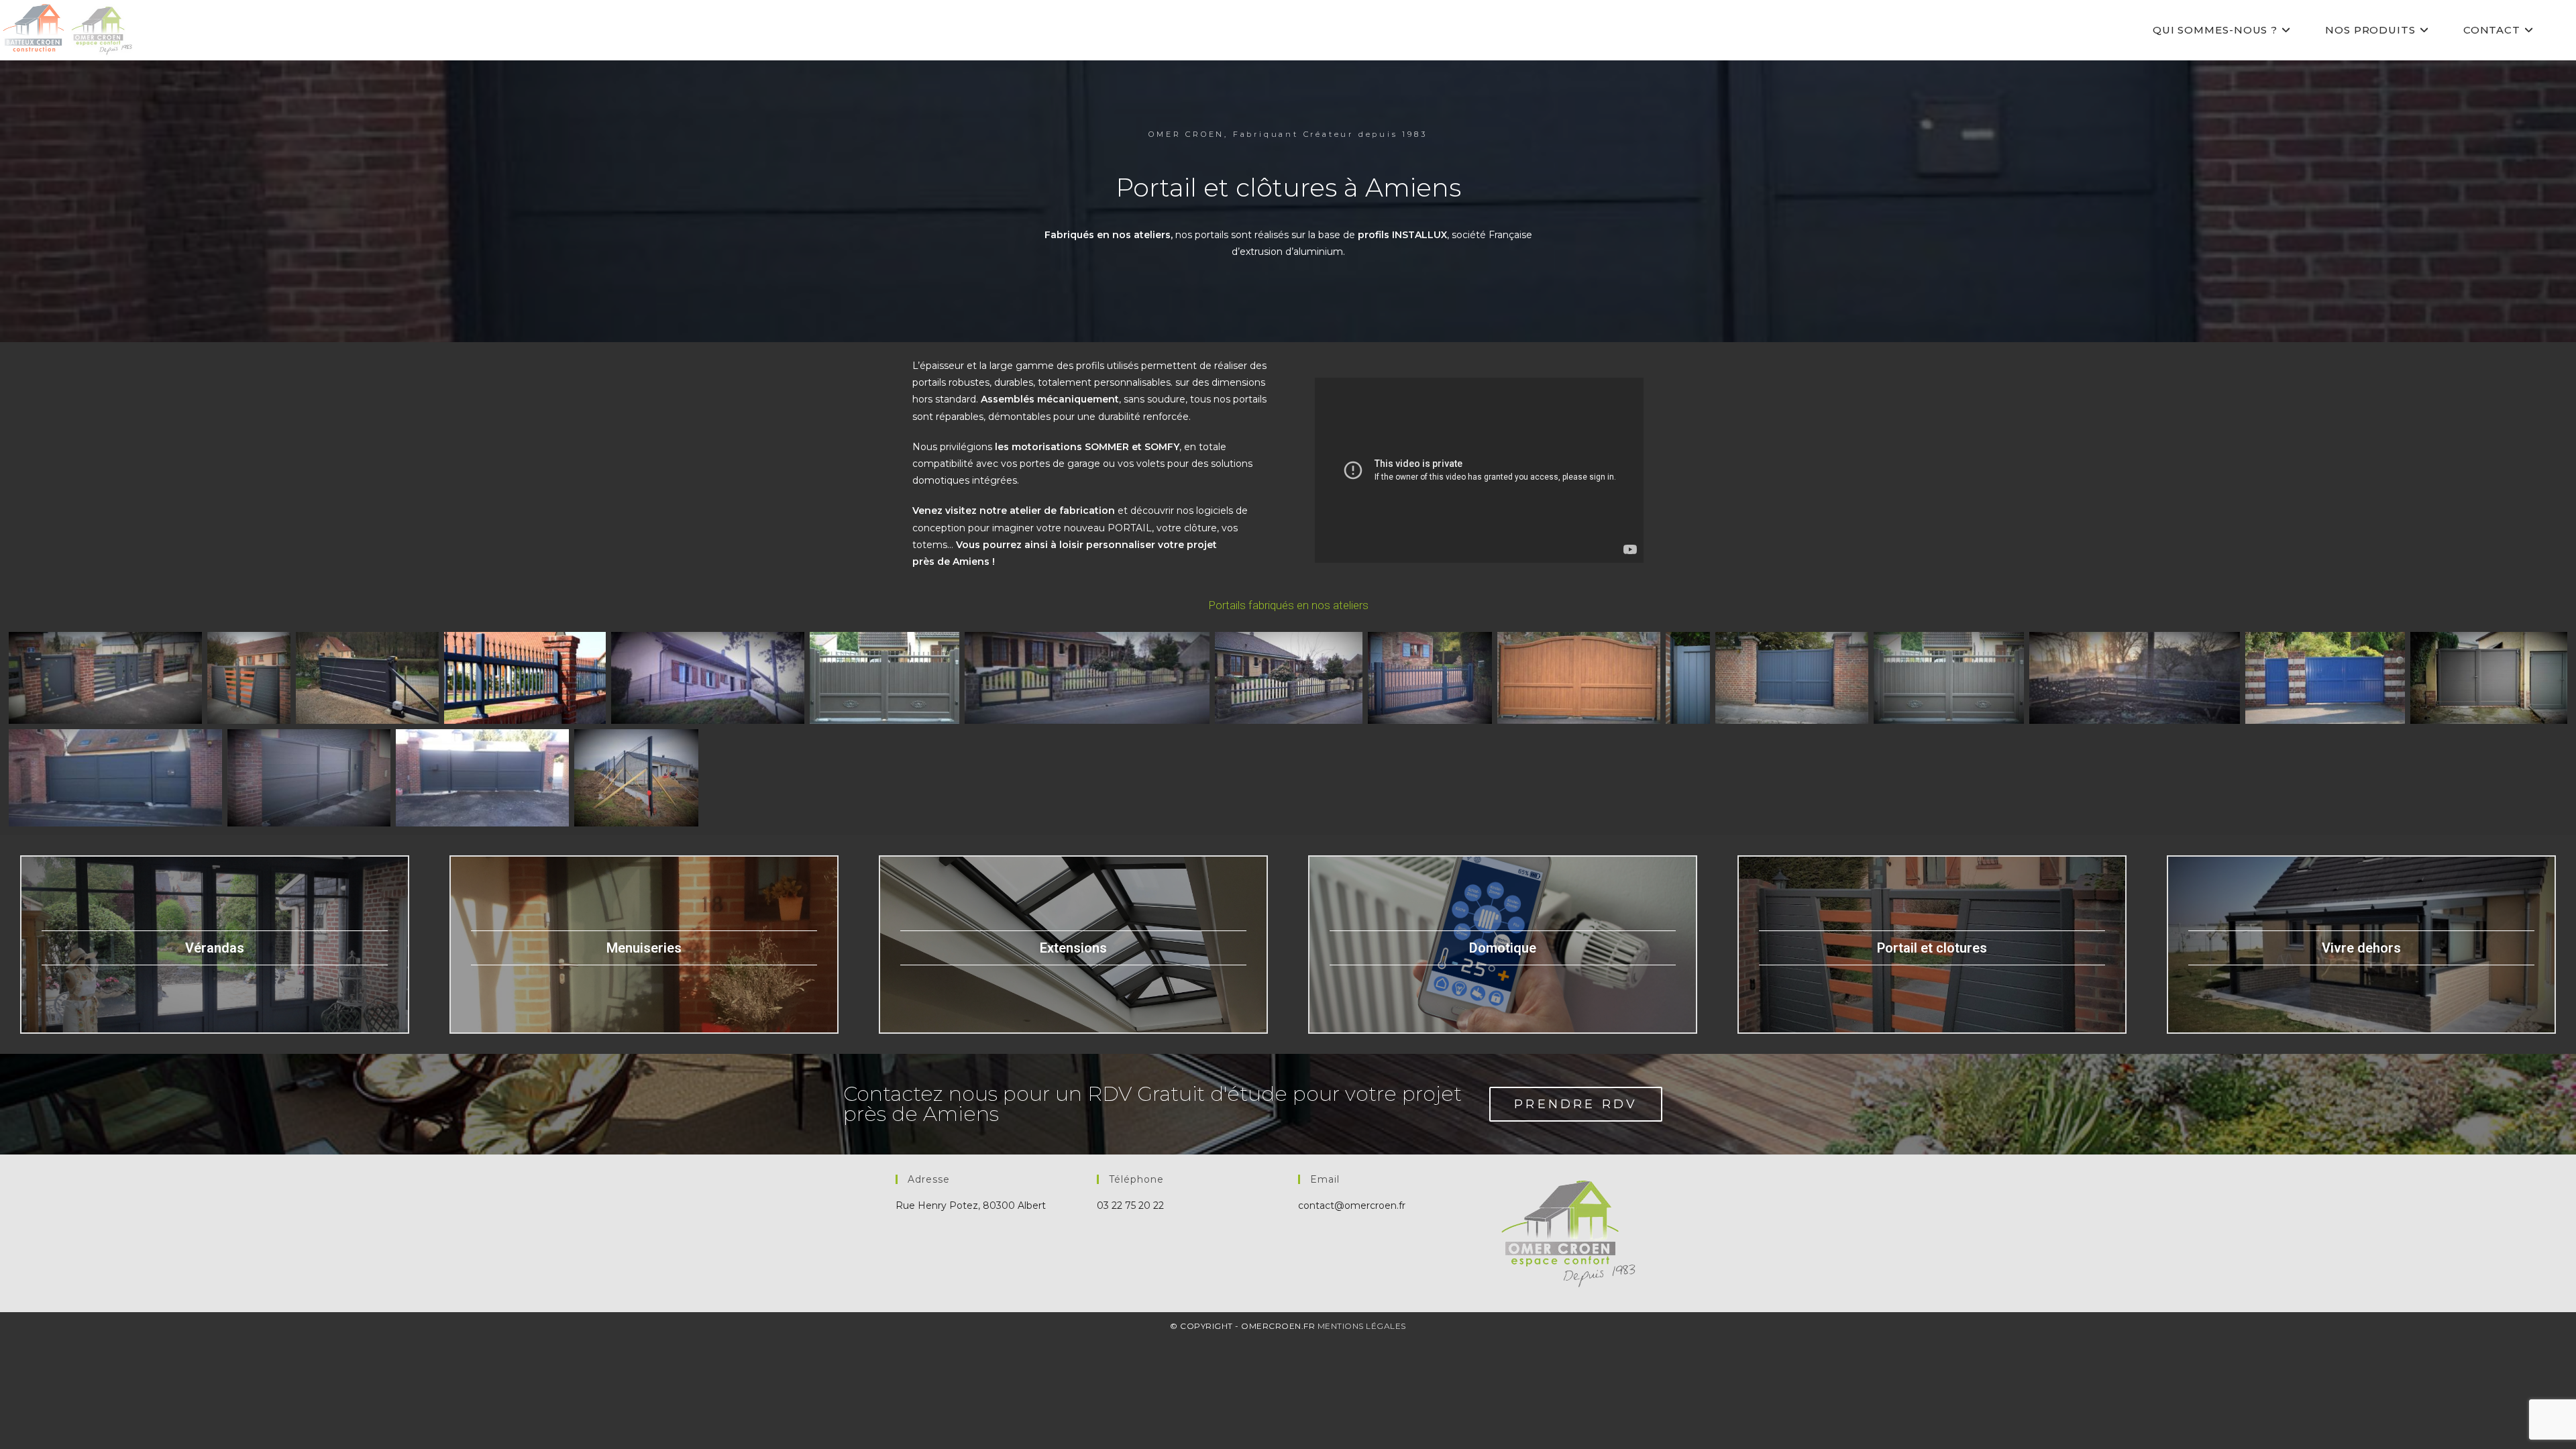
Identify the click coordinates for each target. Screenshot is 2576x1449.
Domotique (1503, 948)
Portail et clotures (1932, 948)
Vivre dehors (2361, 948)
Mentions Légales (1362, 1326)
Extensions (1073, 948)
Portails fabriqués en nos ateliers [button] (1288, 605)
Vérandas (215, 948)
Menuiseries (644, 948)
